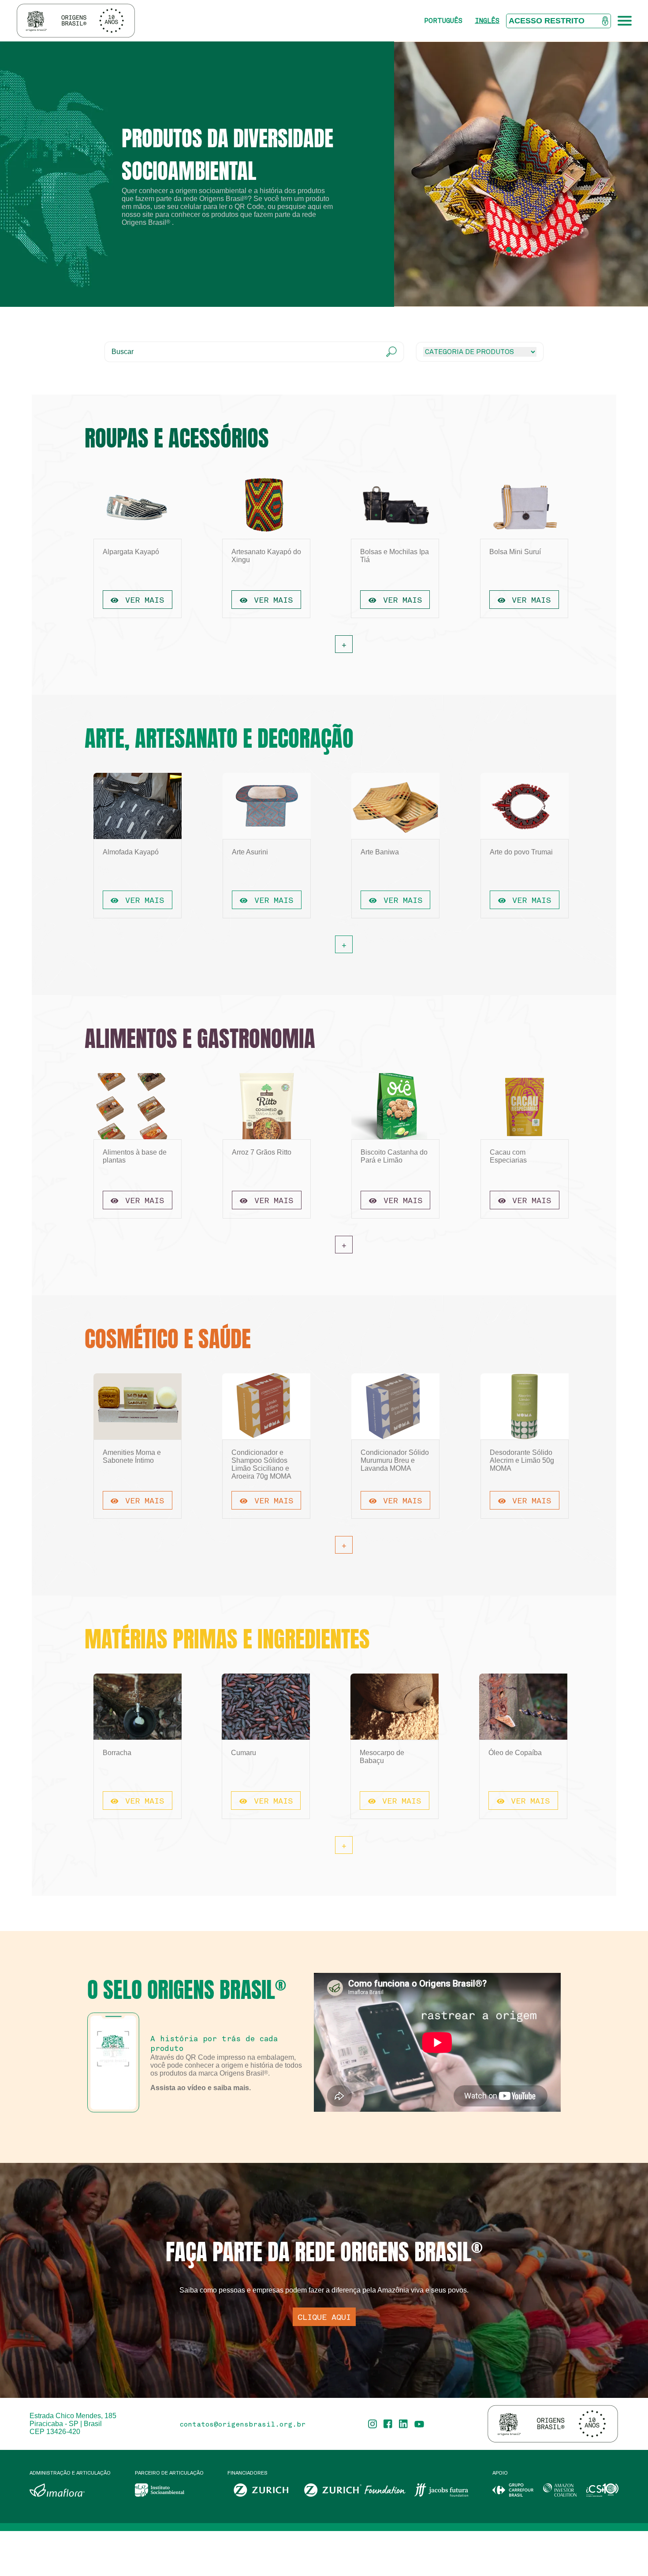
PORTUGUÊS (443, 21)
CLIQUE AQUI (324, 2317)
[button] (509, 250)
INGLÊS (487, 21)
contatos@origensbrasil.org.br (242, 2424)
